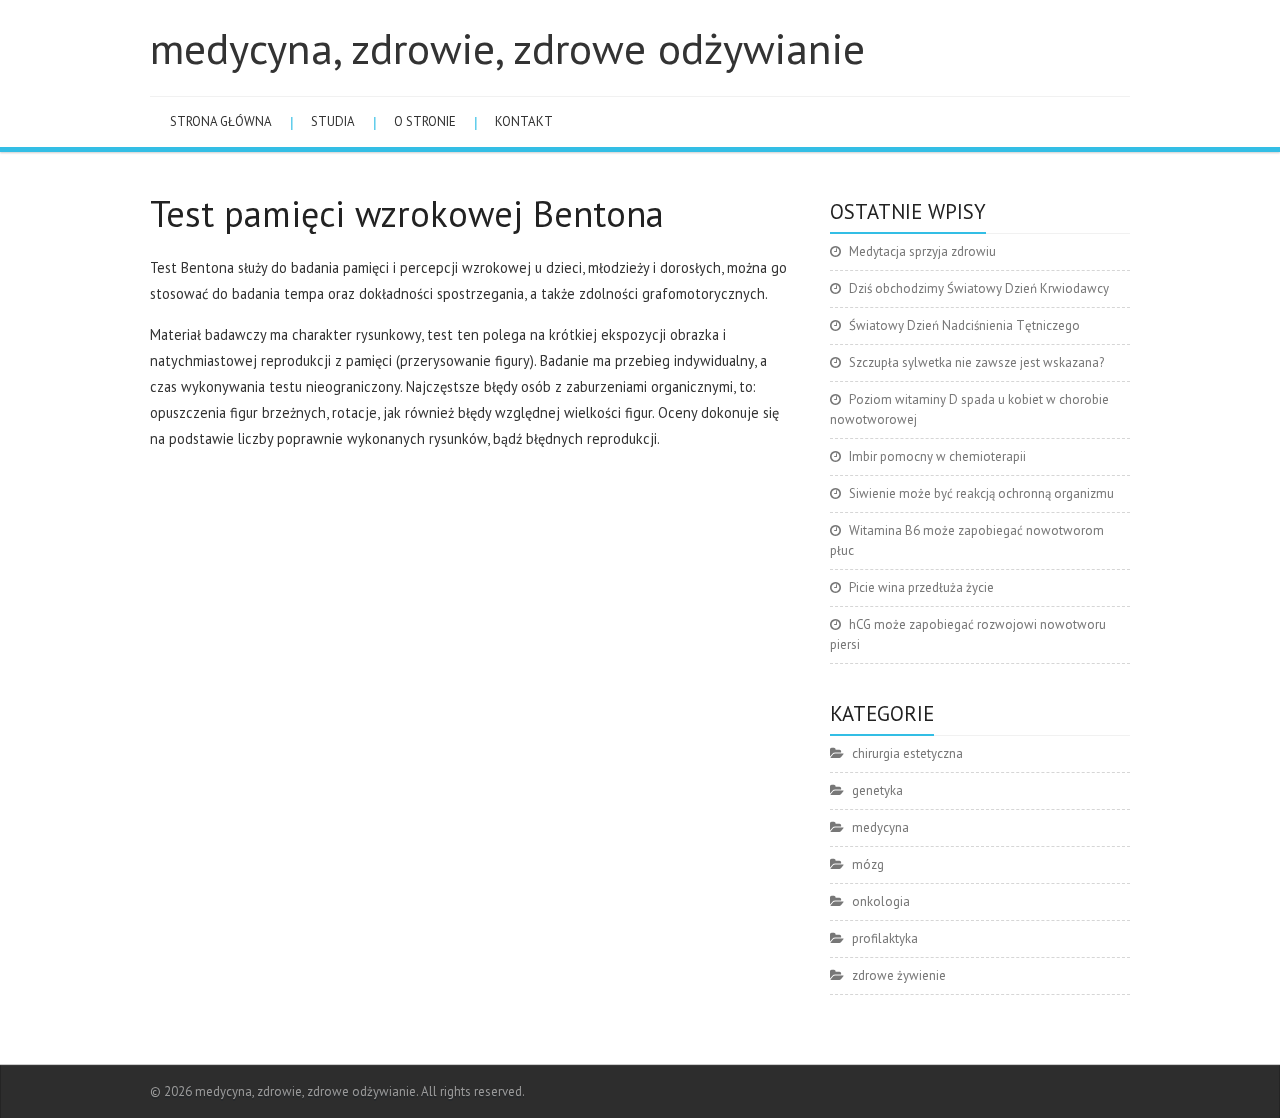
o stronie (425, 121)
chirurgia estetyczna (907, 753)
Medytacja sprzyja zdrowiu (922, 251)
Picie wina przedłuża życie (921, 587)
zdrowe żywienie (899, 975)
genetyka (877, 790)
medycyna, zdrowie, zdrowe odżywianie (507, 48)
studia (333, 121)
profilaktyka (885, 938)
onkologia (881, 901)
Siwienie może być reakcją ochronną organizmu (981, 493)
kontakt (524, 121)
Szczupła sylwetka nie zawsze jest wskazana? (976, 362)
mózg (868, 864)
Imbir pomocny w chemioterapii (937, 456)
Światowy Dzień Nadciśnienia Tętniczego (964, 325)
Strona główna (221, 121)
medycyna (880, 827)
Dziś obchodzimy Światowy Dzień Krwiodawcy (979, 288)
